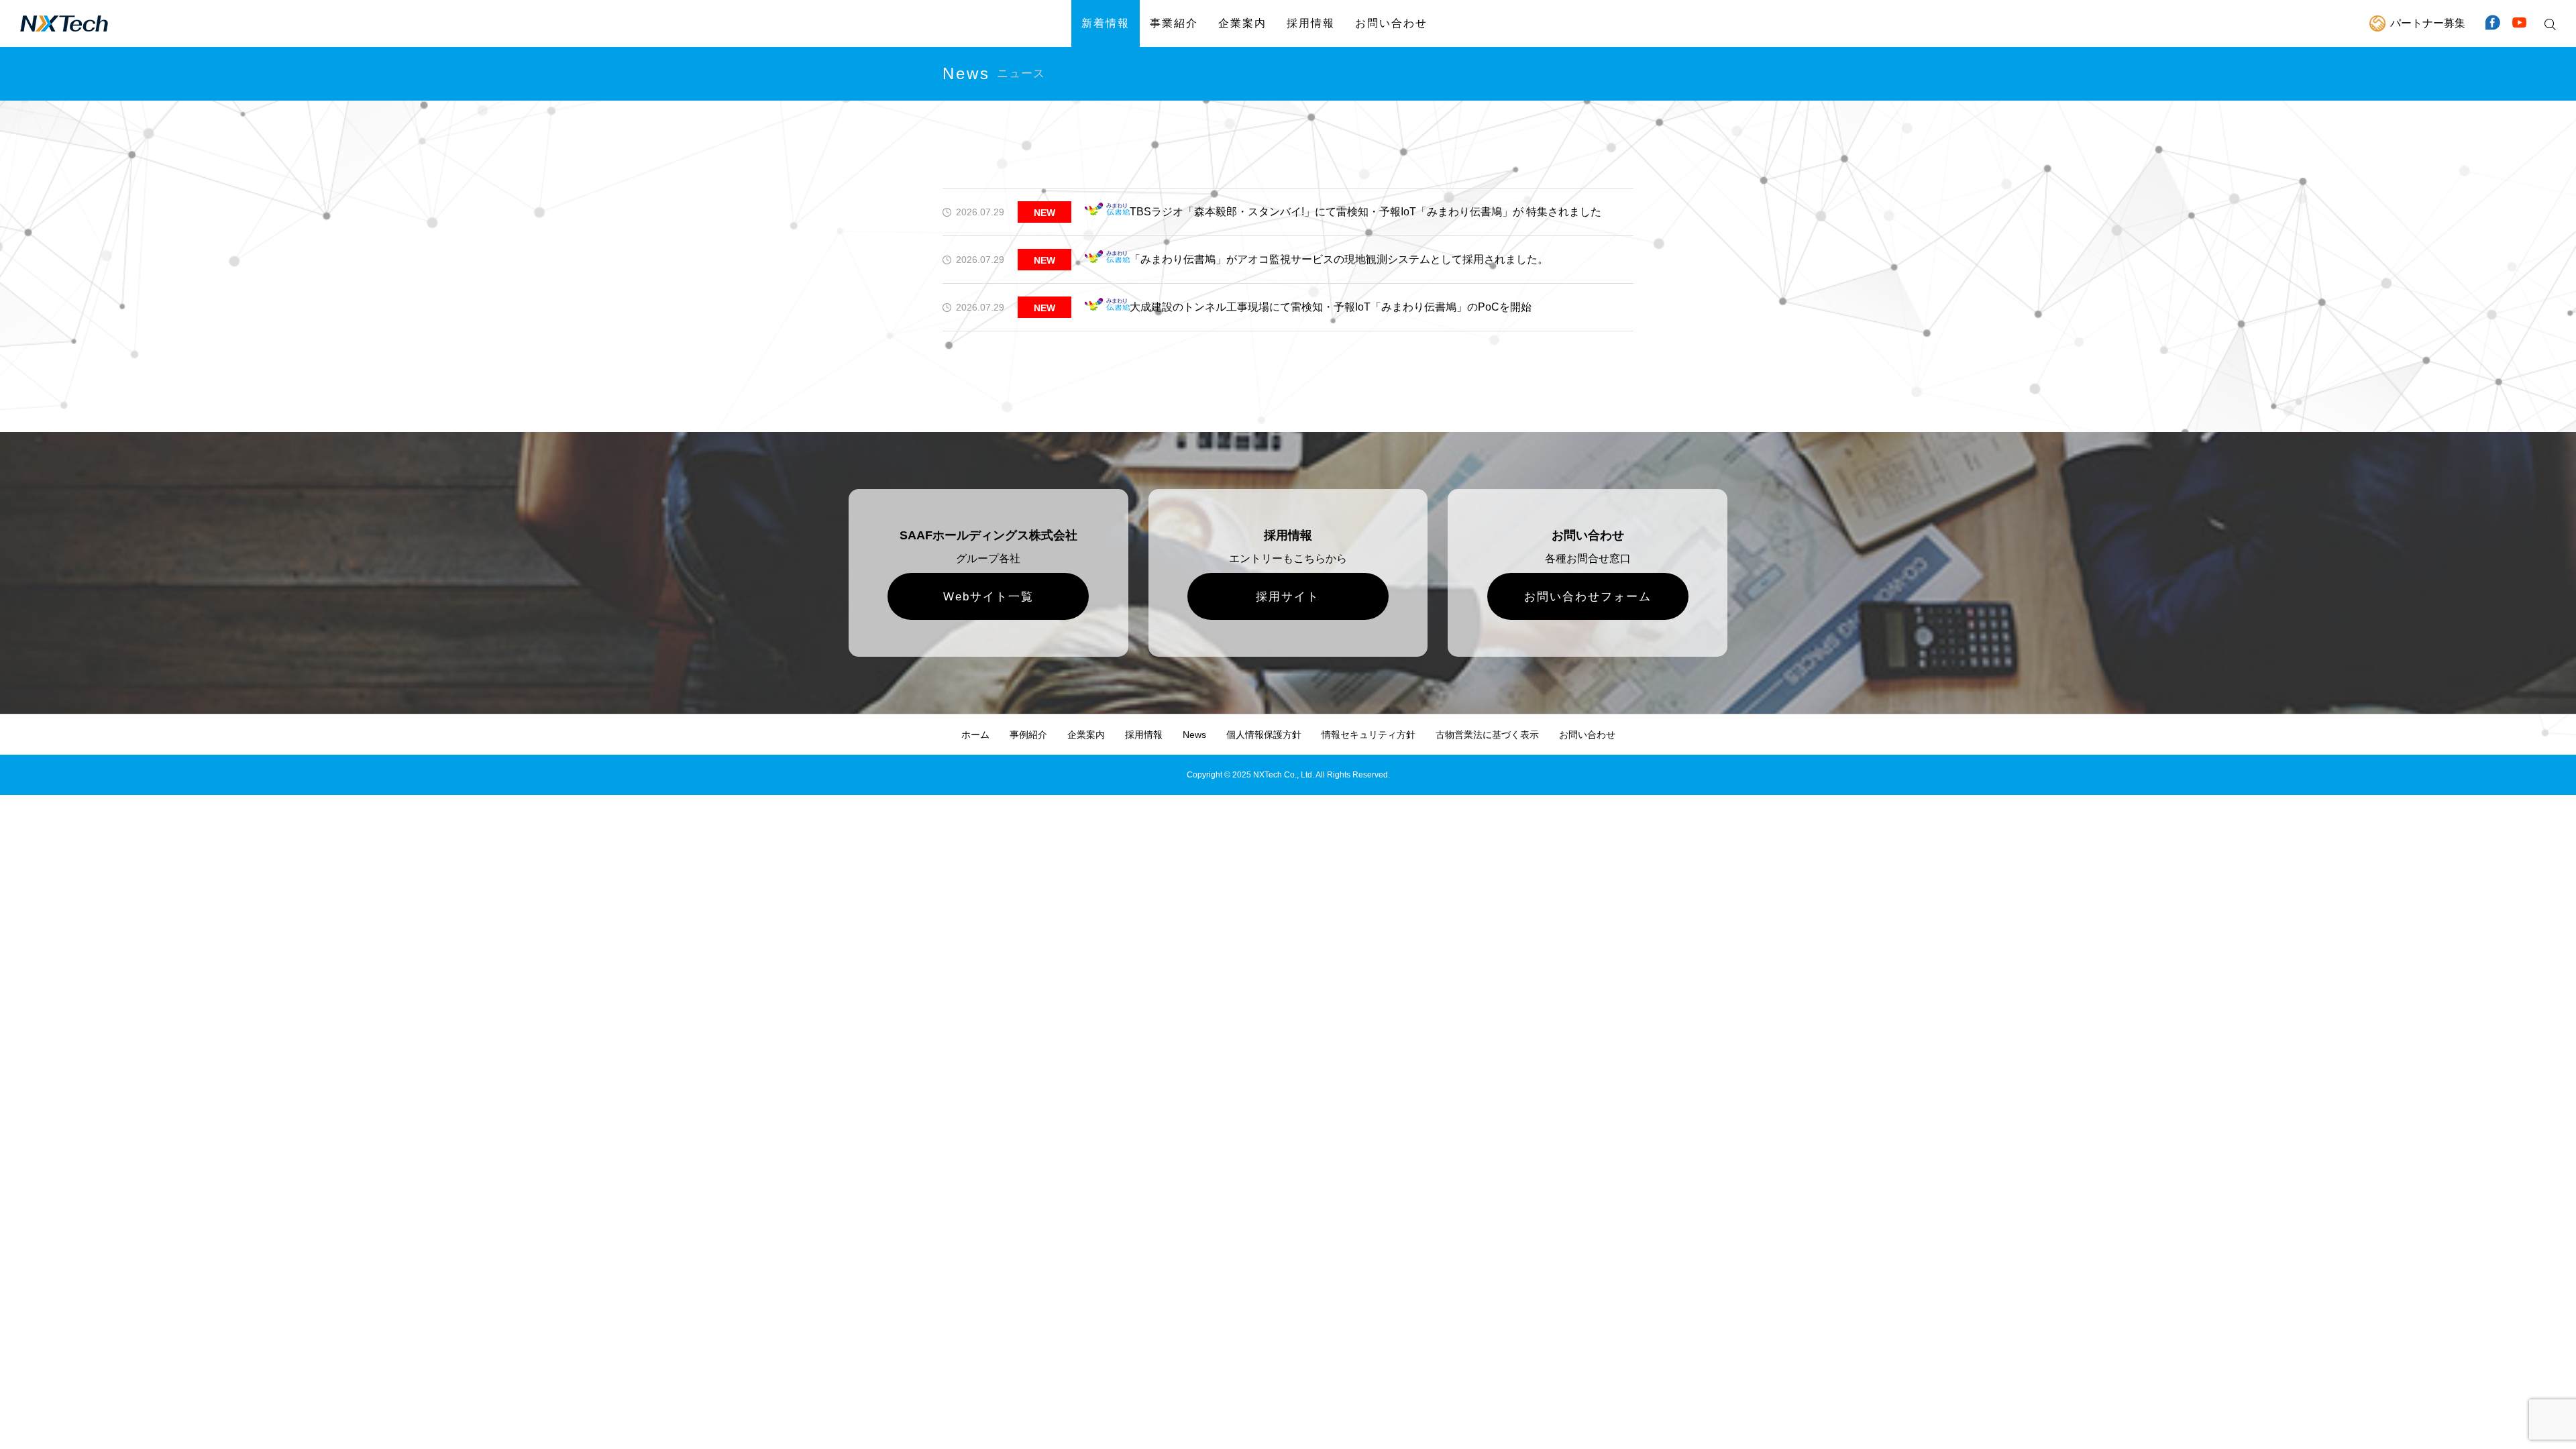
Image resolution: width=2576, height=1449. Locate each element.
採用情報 (1311, 23)
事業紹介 (1174, 23)
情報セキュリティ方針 (1368, 735)
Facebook (2492, 23)
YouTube (2519, 23)
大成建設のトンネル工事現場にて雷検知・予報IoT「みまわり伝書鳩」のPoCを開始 (1331, 307)
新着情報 (1106, 23)
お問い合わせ (1391, 23)
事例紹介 (1028, 735)
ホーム (975, 735)
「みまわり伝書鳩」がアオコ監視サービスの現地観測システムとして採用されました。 (1339, 259)
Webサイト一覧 (988, 597)
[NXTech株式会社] (64, 23)
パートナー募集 (2428, 23)
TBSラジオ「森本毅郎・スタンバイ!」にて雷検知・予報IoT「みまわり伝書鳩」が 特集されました (1365, 212)
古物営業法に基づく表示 (1487, 735)
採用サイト (1288, 597)
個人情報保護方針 (1264, 735)
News (1194, 735)
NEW (1044, 213)
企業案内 (1242, 23)
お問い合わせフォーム (1588, 597)
